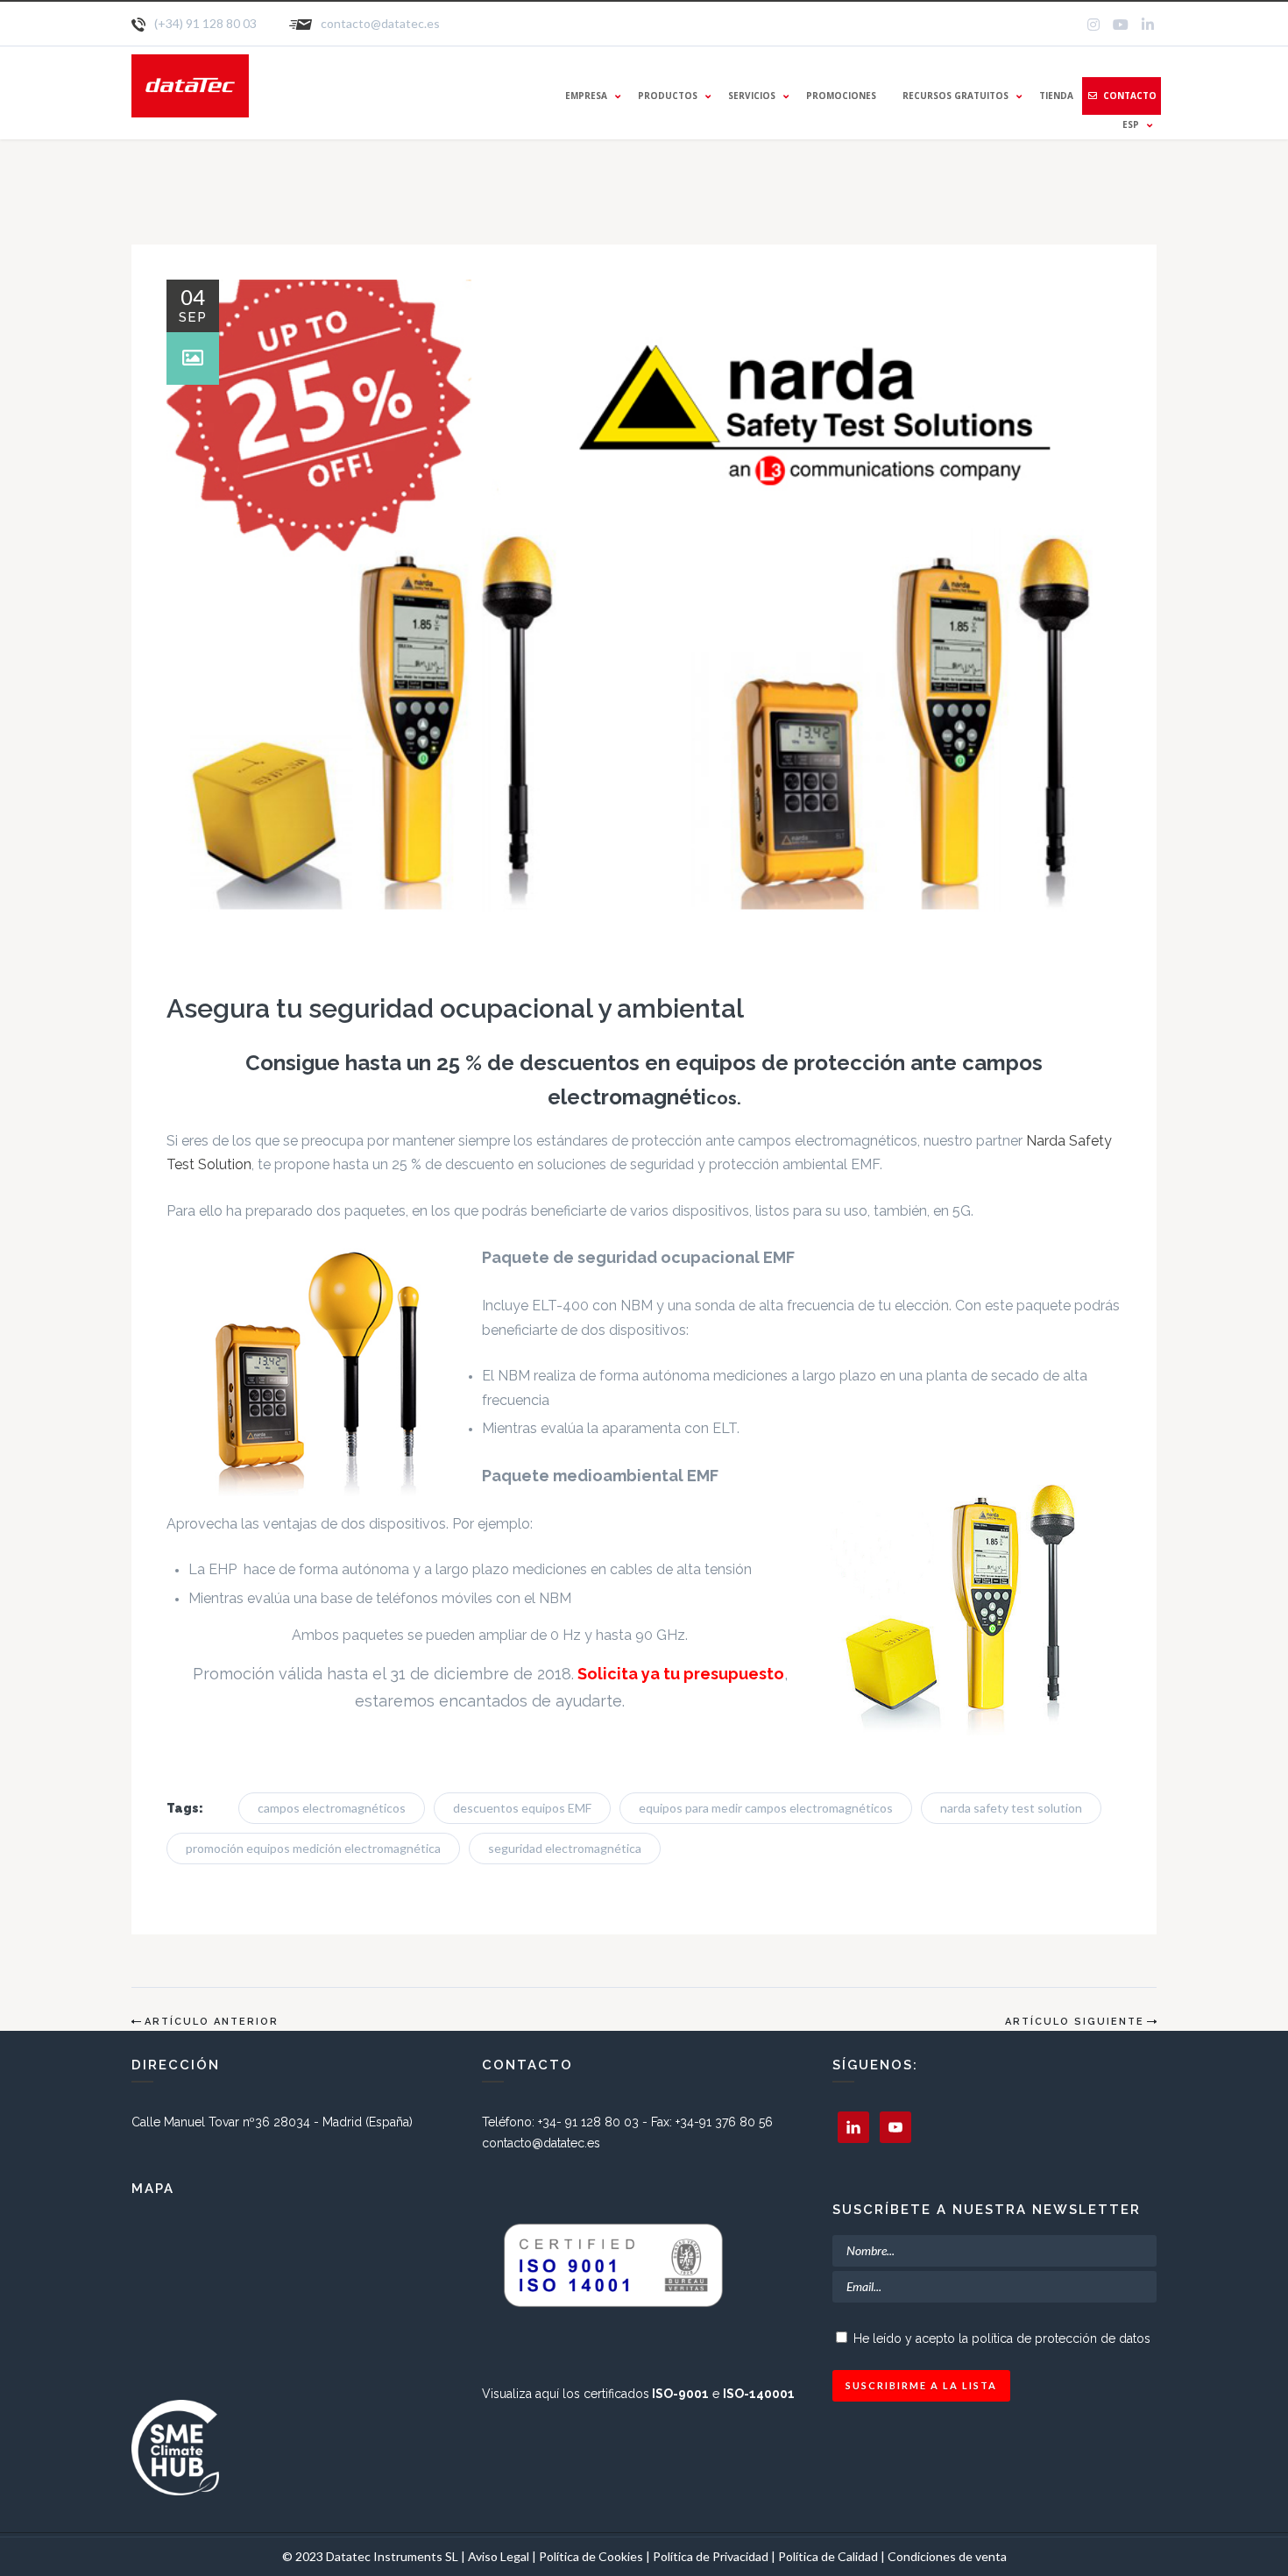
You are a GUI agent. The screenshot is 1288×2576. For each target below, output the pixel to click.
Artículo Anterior (212, 2022)
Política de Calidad (828, 2556)
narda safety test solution (1011, 1808)
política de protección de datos (1061, 2338)
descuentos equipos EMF (522, 1808)
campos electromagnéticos (332, 1808)
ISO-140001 (759, 2394)
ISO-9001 (680, 2394)
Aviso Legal (499, 2556)
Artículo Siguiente (1075, 2022)
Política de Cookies (591, 2556)
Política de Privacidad (712, 2556)
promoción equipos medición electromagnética (313, 1848)
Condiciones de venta (947, 2556)
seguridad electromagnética (565, 1848)
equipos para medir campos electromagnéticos (766, 1808)
